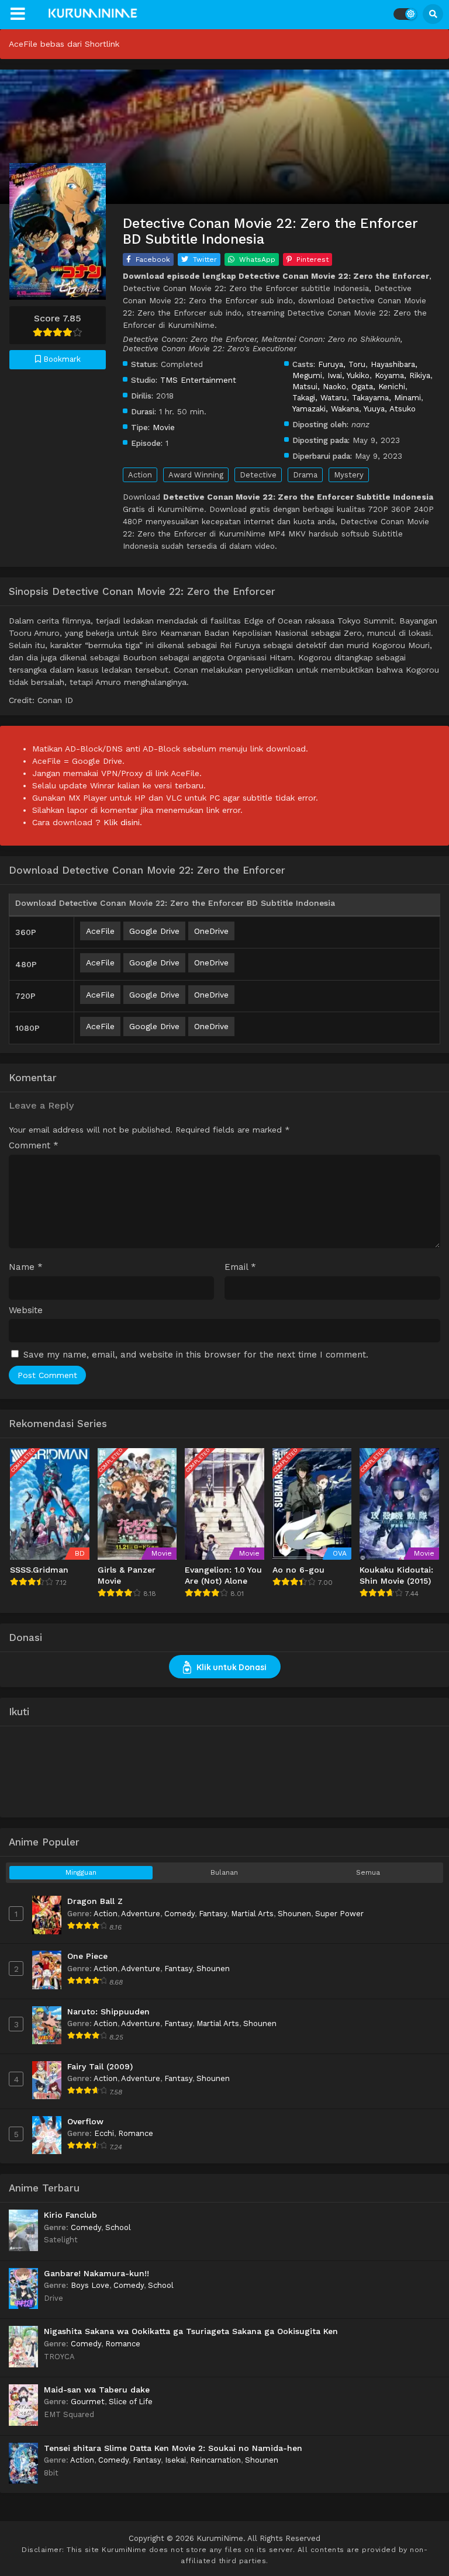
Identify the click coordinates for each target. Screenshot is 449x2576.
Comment (34, 1146)
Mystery (349, 475)
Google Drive (154, 931)
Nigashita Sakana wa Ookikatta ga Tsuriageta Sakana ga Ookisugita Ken (191, 2331)
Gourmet (88, 2402)
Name (26, 1267)
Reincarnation (215, 2460)
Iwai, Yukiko (348, 375)
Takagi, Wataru (320, 397)
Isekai (175, 2460)
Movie (164, 427)
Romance (136, 2133)
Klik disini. (123, 822)
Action (140, 475)
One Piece (87, 1956)
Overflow (85, 2121)
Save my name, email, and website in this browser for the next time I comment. (196, 1355)
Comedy (179, 1914)
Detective (258, 475)
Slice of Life (131, 2402)
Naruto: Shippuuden (108, 2011)
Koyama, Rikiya (403, 375)
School (118, 2227)
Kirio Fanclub (70, 2215)
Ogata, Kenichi (378, 386)
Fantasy (213, 1914)
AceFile (100, 931)
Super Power (339, 1914)
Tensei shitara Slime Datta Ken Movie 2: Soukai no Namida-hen (173, 2448)
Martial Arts (252, 1914)
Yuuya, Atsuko (390, 408)
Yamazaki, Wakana (326, 408)
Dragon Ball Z (95, 1901)
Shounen (294, 1914)
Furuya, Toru (342, 364)
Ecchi (104, 2133)
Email (240, 1267)
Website (26, 1310)
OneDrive (211, 931)
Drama (305, 475)
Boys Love (90, 2285)
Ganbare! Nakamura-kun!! (96, 2273)
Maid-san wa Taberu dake (97, 2390)
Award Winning (196, 475)
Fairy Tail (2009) (100, 2066)
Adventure (141, 1914)
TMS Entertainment (198, 380)
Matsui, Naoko (319, 386)
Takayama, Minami (386, 397)
